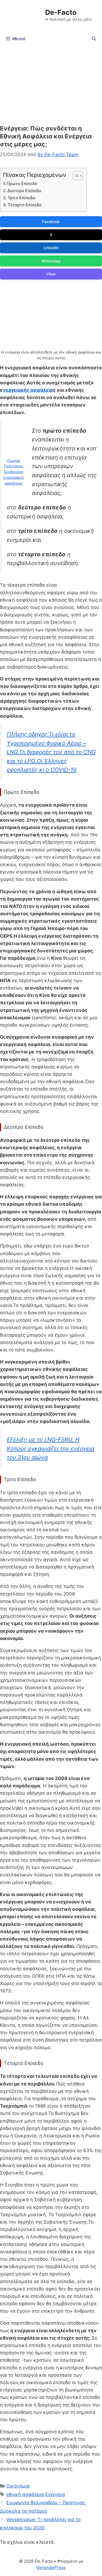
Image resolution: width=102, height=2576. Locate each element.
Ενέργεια (55, 2494)
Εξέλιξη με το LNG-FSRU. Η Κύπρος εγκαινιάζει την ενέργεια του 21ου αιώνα (50, 1448)
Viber (51, 274)
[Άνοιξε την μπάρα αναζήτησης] (94, 39)
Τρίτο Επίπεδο (21, 198)
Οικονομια (18, 2486)
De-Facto (61, 12)
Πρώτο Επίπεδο (22, 184)
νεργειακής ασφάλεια (28, 390)
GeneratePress (51, 2567)
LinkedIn (51, 248)
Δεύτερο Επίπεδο (24, 191)
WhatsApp (51, 261)
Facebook (51, 222)
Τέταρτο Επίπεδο (25, 205)
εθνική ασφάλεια (25, 2494)
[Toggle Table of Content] (75, 176)
